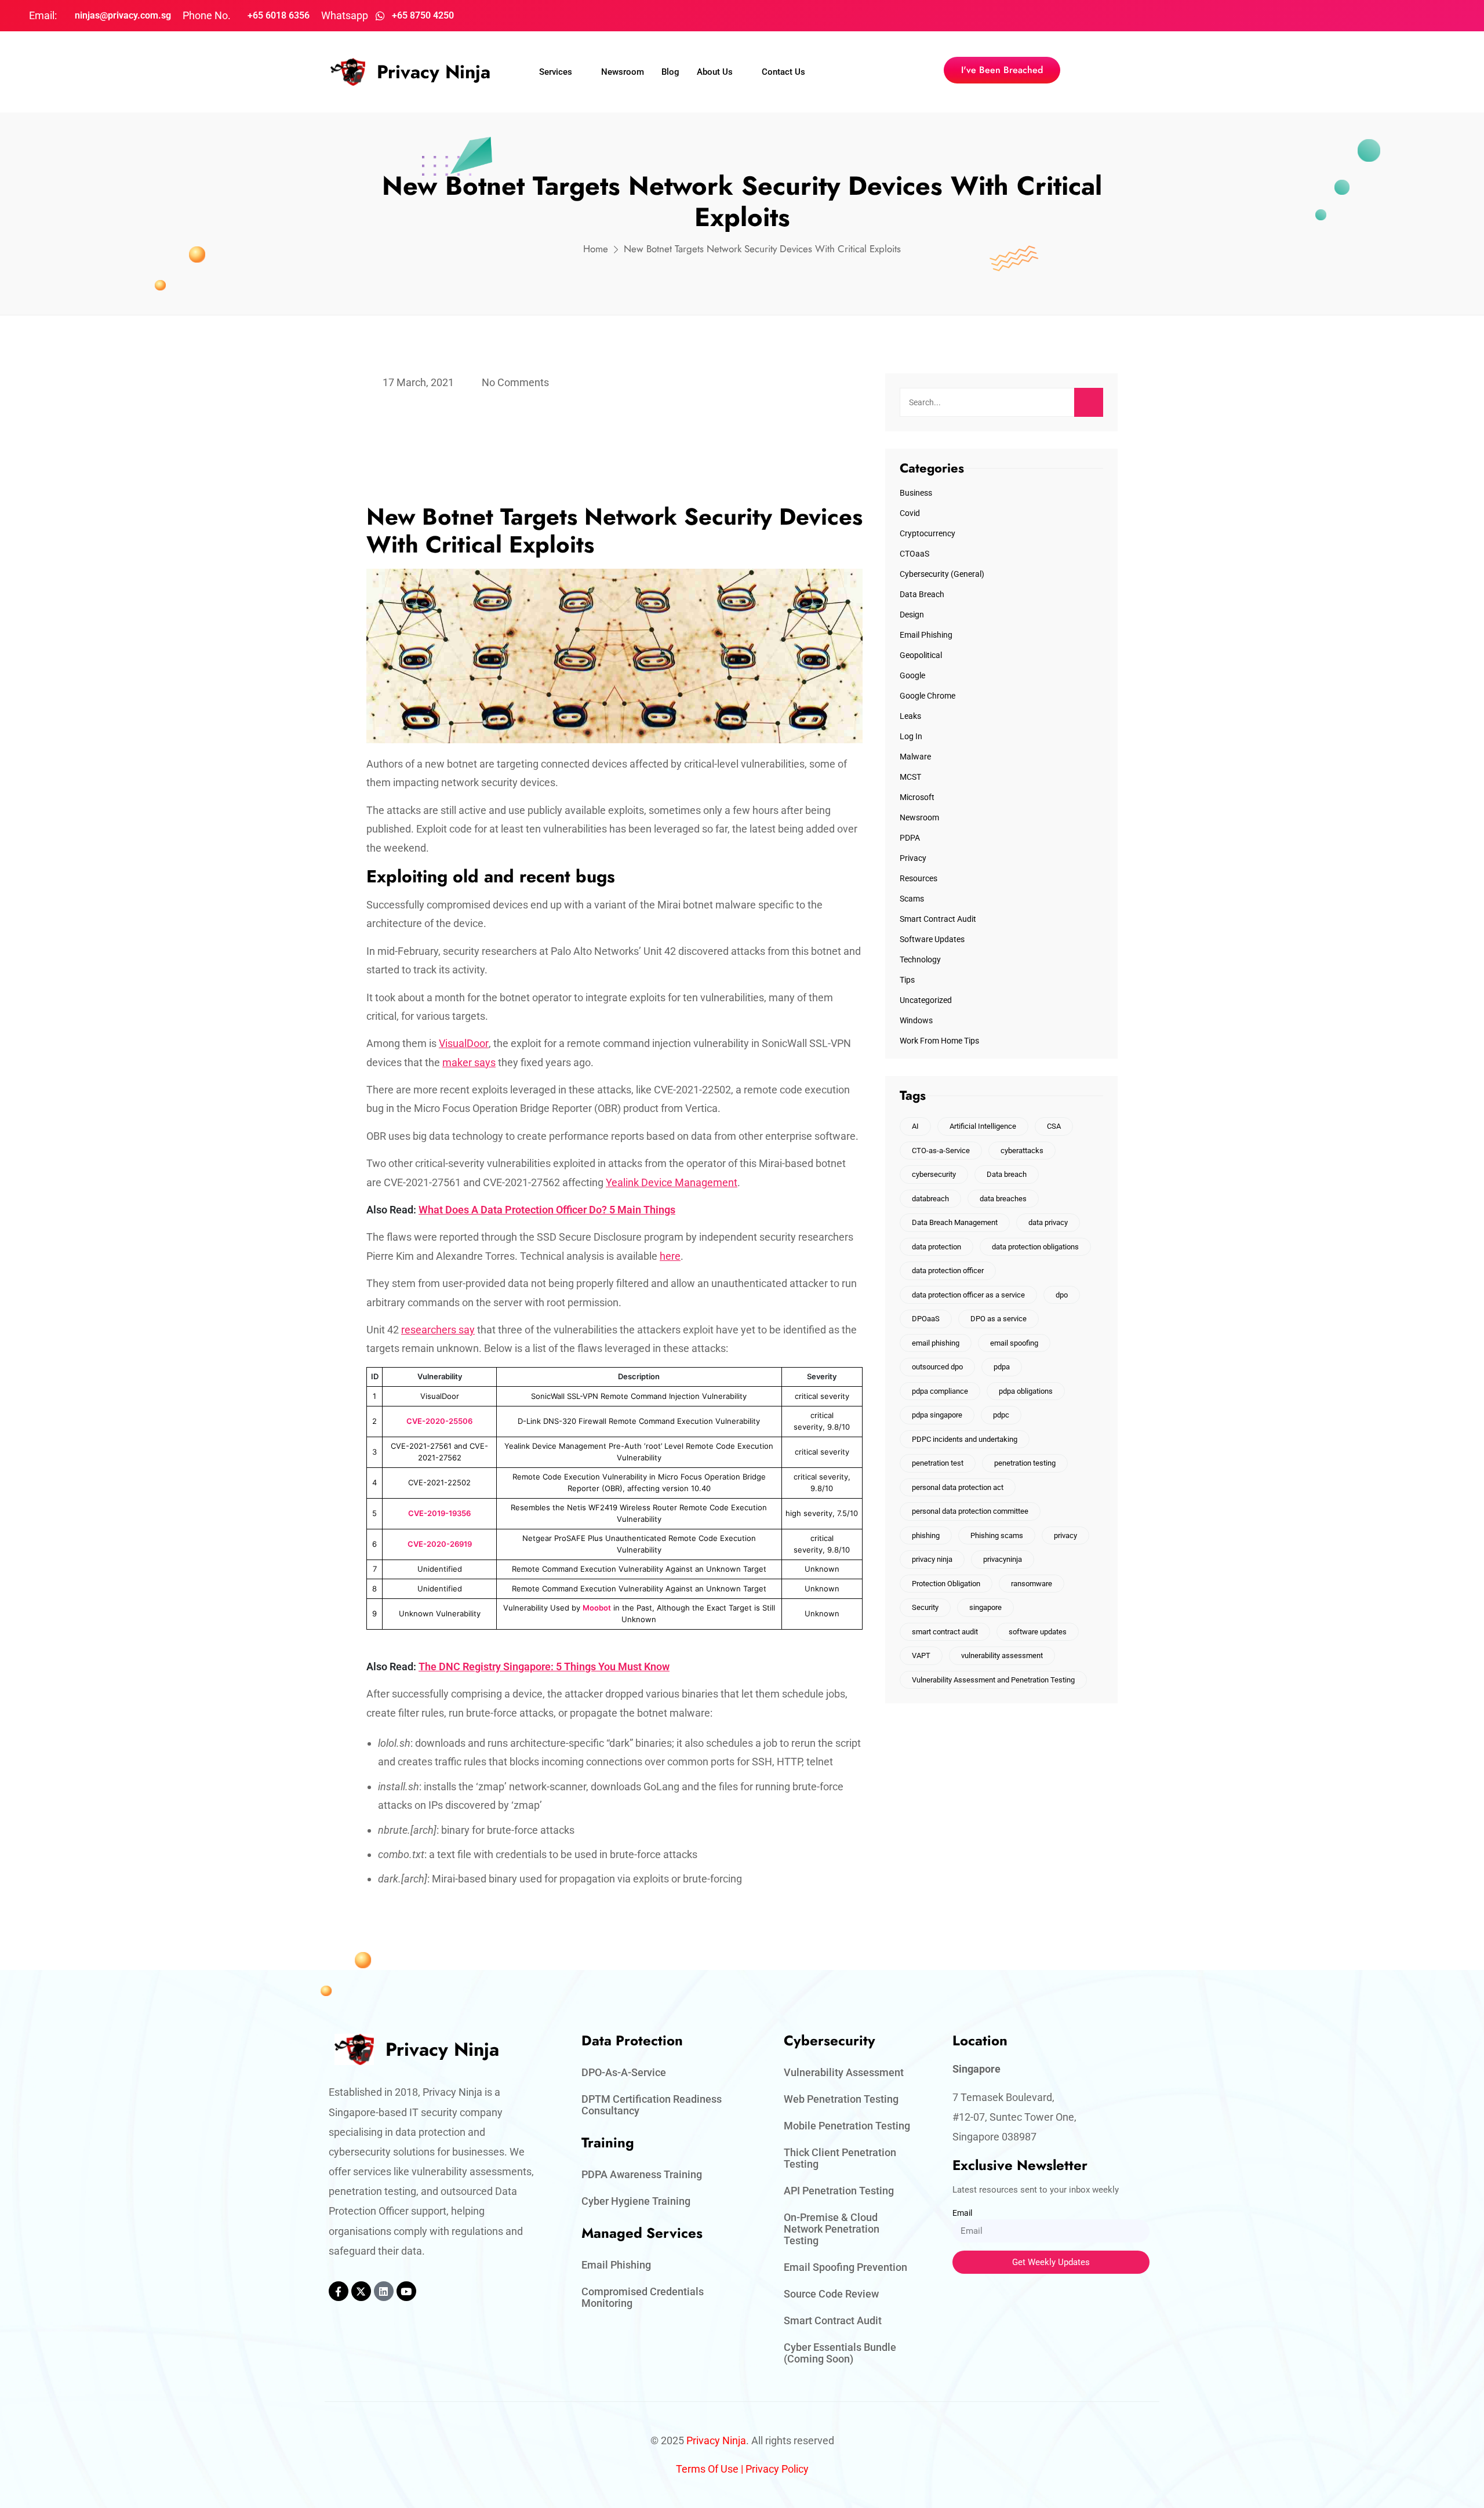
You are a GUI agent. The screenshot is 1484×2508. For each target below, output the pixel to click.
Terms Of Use (707, 2469)
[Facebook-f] (339, 2291)
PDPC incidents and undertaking (965, 1439)
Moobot (597, 1608)
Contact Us (783, 72)
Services (556, 72)
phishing (926, 1535)
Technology (920, 959)
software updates (1038, 1632)
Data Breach (922, 594)
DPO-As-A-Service (624, 2072)
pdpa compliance (940, 1391)
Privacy (913, 858)
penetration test (938, 1463)
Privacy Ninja (434, 72)
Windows (916, 1020)
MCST (910, 777)
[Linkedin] (384, 2291)
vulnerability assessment (1002, 1655)
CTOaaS (914, 554)
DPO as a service (999, 1319)
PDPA (910, 838)
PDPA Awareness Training (642, 2174)
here (670, 1256)
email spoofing (1014, 1343)
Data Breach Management (955, 1222)
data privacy (1048, 1222)
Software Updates (932, 939)
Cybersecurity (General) (942, 574)
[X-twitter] (361, 2291)
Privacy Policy (777, 2469)
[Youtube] (406, 2291)
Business (916, 493)
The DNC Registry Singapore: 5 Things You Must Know (544, 1666)
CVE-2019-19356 (439, 1513)
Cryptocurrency (927, 533)
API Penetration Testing (839, 2191)
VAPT (921, 1655)
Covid (910, 513)
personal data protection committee (970, 1511)
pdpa (1002, 1367)
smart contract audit (945, 1632)
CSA (1054, 1126)
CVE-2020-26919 (440, 1544)
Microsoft (917, 797)
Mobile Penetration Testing (847, 2126)
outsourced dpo (937, 1367)
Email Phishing (926, 635)
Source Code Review (831, 2294)
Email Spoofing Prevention (845, 2267)
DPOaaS (926, 1319)
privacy (1065, 1535)
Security (925, 1607)
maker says (469, 1062)
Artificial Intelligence (983, 1126)
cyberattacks (1022, 1151)
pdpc (1001, 1415)
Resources (919, 878)
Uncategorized (926, 1000)
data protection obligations (1035, 1247)
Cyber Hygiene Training (636, 2201)
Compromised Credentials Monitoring (643, 2297)
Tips (907, 980)
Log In (911, 736)
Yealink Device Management (672, 1182)
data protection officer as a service (968, 1295)
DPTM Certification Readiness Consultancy (652, 2105)
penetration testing (1025, 1463)
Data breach (1007, 1174)
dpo (1062, 1295)
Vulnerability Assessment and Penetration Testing (993, 1680)
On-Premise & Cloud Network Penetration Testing (832, 2229)
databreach (930, 1199)
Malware (915, 757)
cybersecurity (934, 1174)
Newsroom (623, 72)
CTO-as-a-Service (941, 1151)
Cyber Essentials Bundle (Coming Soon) (840, 2353)
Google (912, 675)
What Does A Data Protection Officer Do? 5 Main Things (547, 1210)
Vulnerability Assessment (844, 2072)
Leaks (910, 716)
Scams (912, 899)
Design (912, 615)
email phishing (936, 1343)
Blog (670, 72)
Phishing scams (997, 1535)
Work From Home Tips (939, 1041)
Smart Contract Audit (938, 919)
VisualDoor (464, 1043)
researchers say (438, 1330)
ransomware (1032, 1584)
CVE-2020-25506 (439, 1421)
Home (596, 249)
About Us (715, 72)
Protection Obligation (946, 1584)
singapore (985, 1607)
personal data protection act (958, 1487)
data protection (936, 1247)
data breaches (1003, 1199)
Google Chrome (927, 696)
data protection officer (948, 1271)
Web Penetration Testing (841, 2099)
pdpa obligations (1026, 1391)
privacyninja (1003, 1559)
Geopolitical (921, 655)
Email (962, 2213)
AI (915, 1126)
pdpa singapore (937, 1415)
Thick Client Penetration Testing (840, 2158)
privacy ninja (932, 1559)
